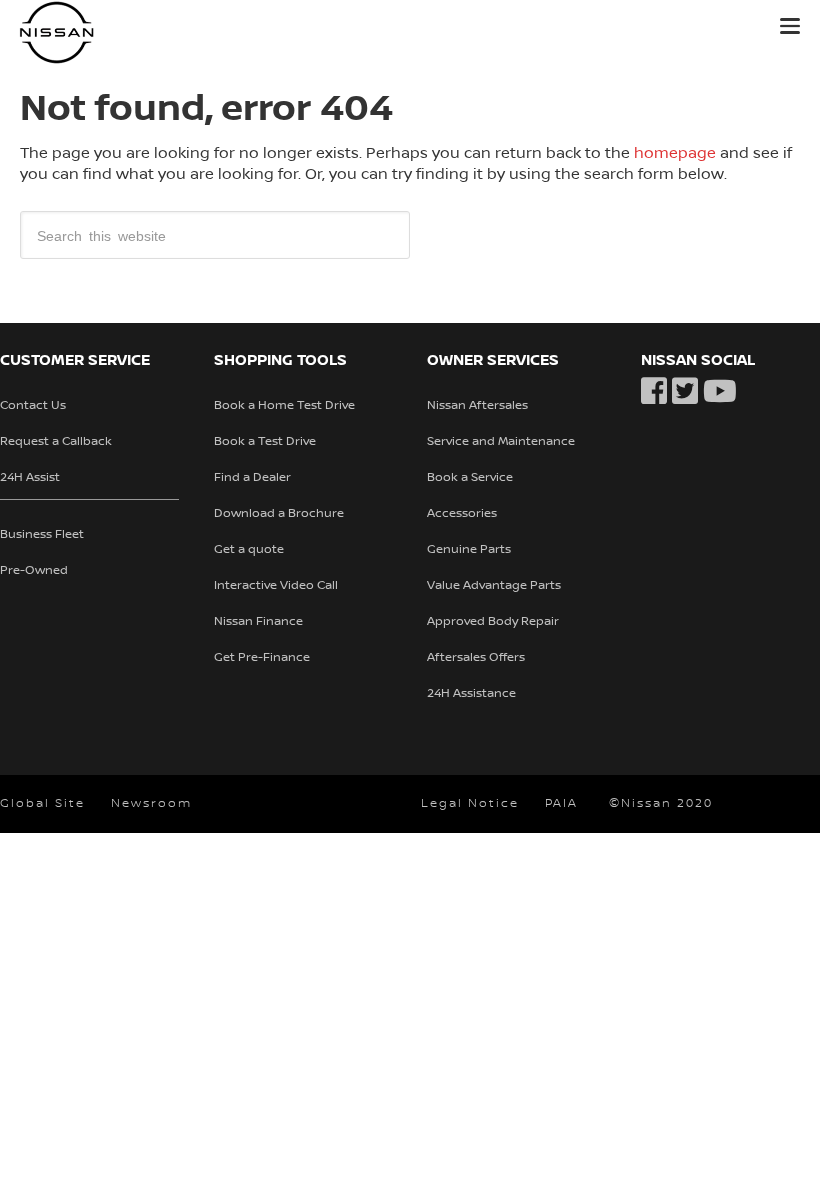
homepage (675, 153)
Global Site (42, 803)
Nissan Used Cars (150, 32)
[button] (790, 26)
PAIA (561, 803)
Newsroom (151, 803)
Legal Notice (470, 803)
